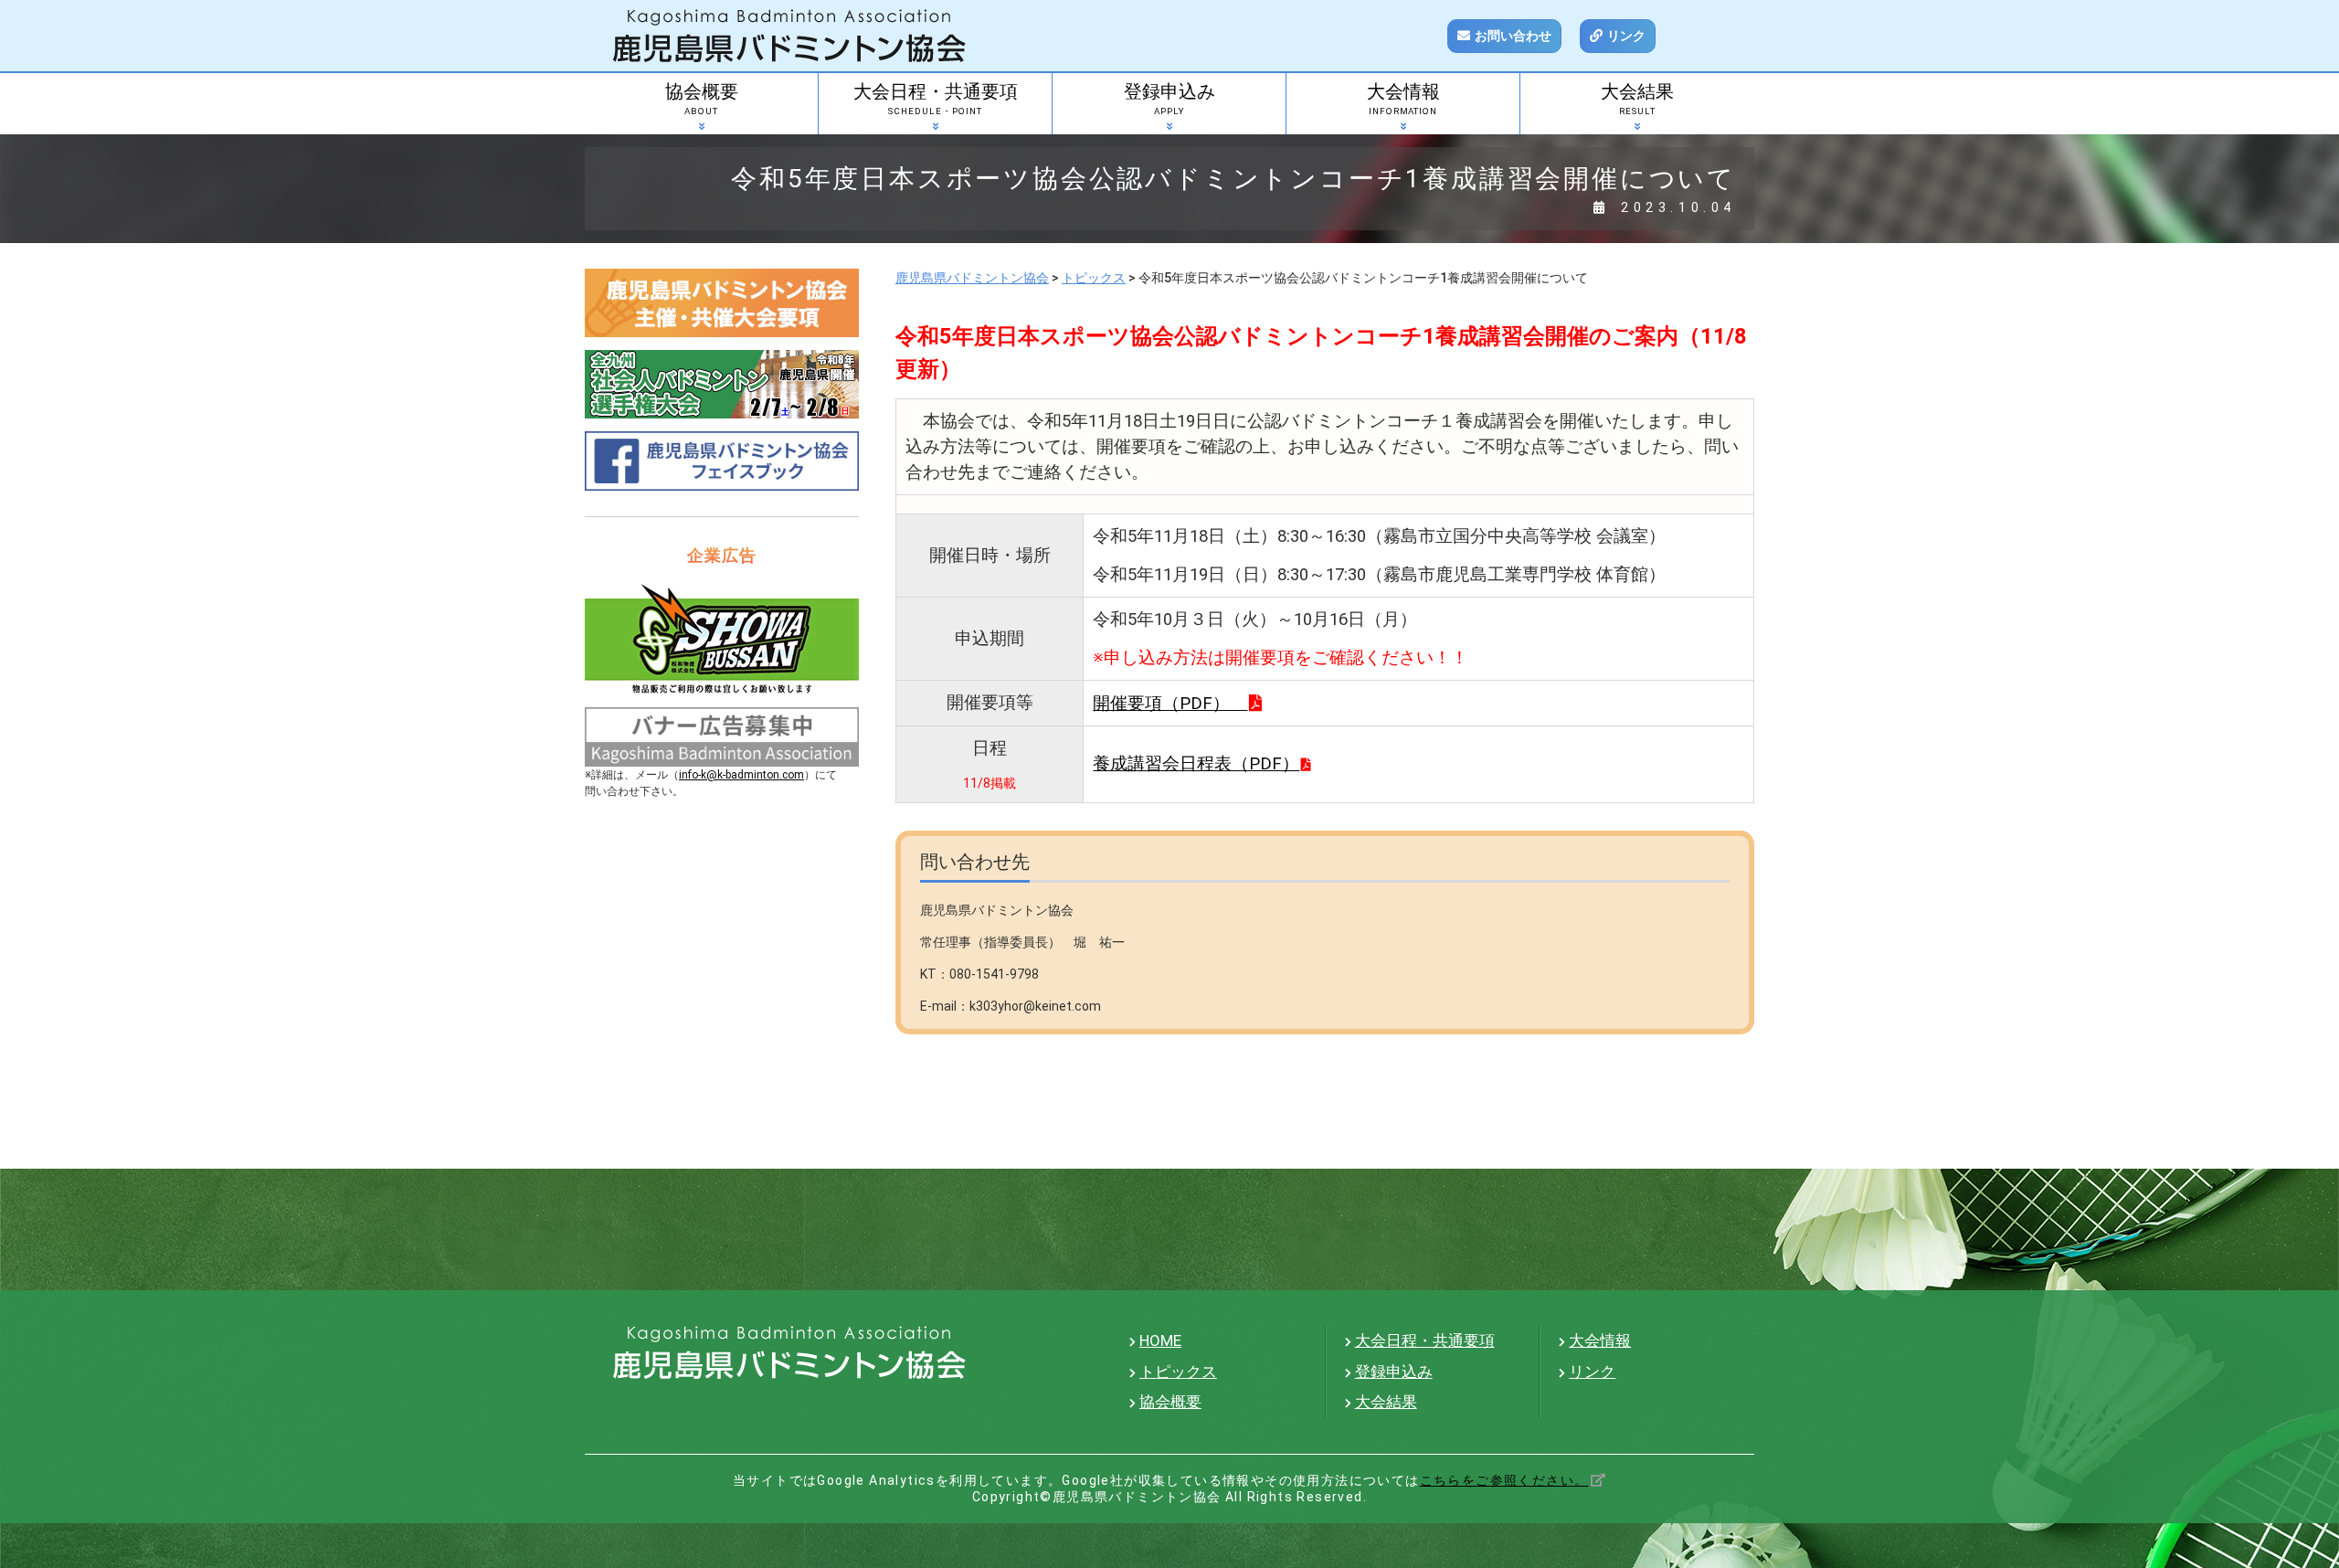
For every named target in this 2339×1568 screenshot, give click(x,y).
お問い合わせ (1513, 36)
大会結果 (1637, 99)
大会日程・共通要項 (936, 99)
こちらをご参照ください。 (1504, 1480)
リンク (1626, 36)
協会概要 (702, 99)
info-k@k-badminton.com (741, 775)
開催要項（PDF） (1170, 704)
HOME (1160, 1340)
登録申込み (1169, 99)
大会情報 (1403, 99)
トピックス (1178, 1372)
